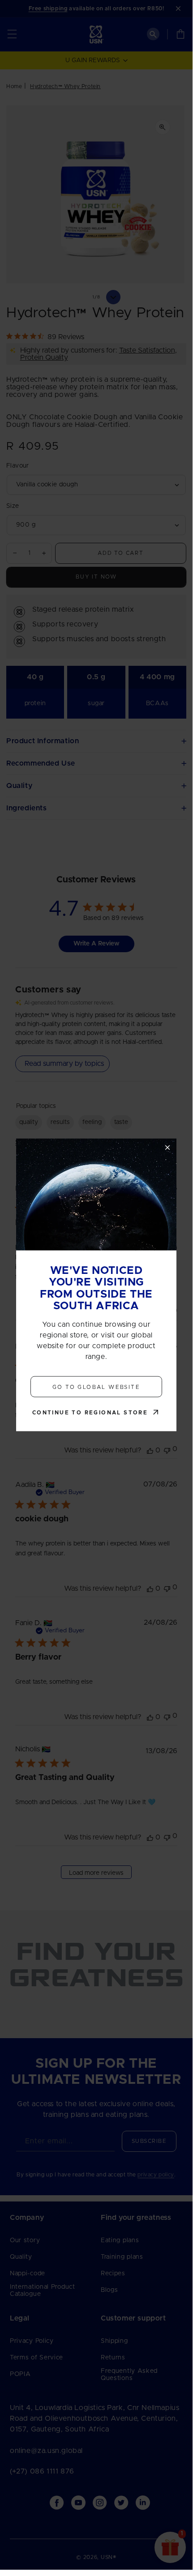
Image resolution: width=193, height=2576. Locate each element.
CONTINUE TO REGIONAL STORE (90, 1413)
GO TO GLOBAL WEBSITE (96, 1387)
